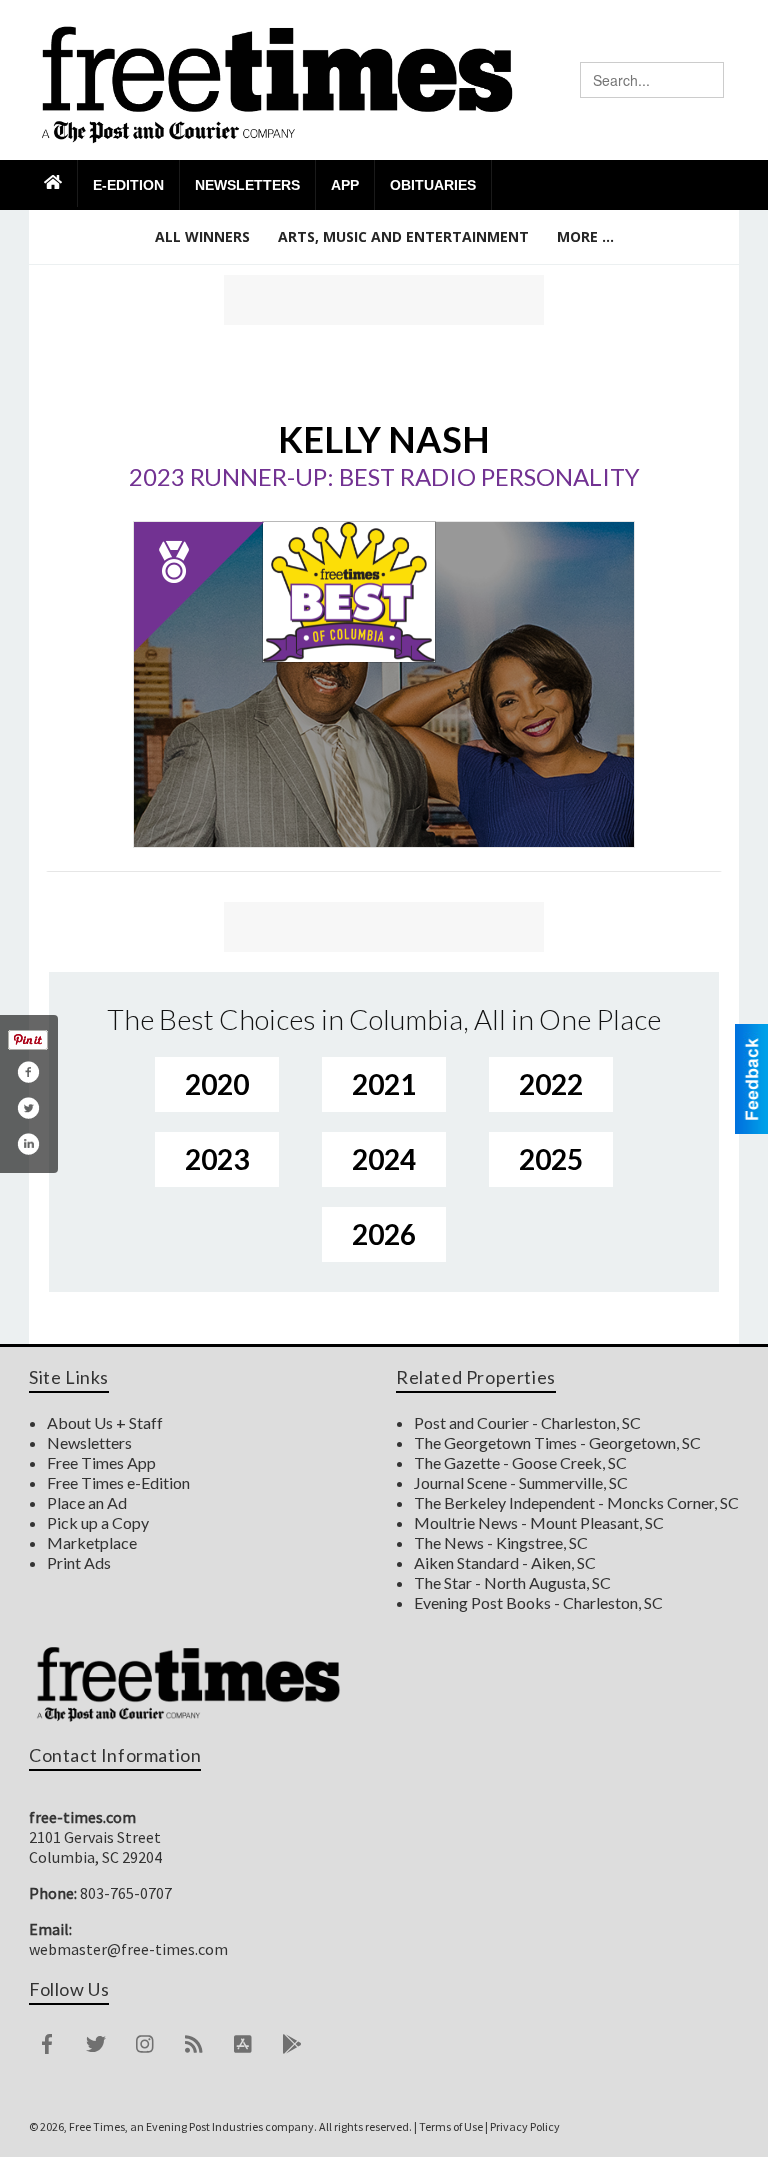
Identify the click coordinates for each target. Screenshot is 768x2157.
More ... (585, 236)
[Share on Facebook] (28, 1072)
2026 (384, 1234)
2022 (551, 1084)
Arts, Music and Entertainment (403, 236)
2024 (384, 1159)
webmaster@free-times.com (128, 1949)
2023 (217, 1159)
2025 (551, 1159)
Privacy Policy (525, 2126)
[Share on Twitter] (28, 1108)
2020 (217, 1084)
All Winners (202, 236)
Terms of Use (451, 2126)
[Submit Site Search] (708, 80)
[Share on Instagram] (28, 1144)
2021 (384, 1084)
